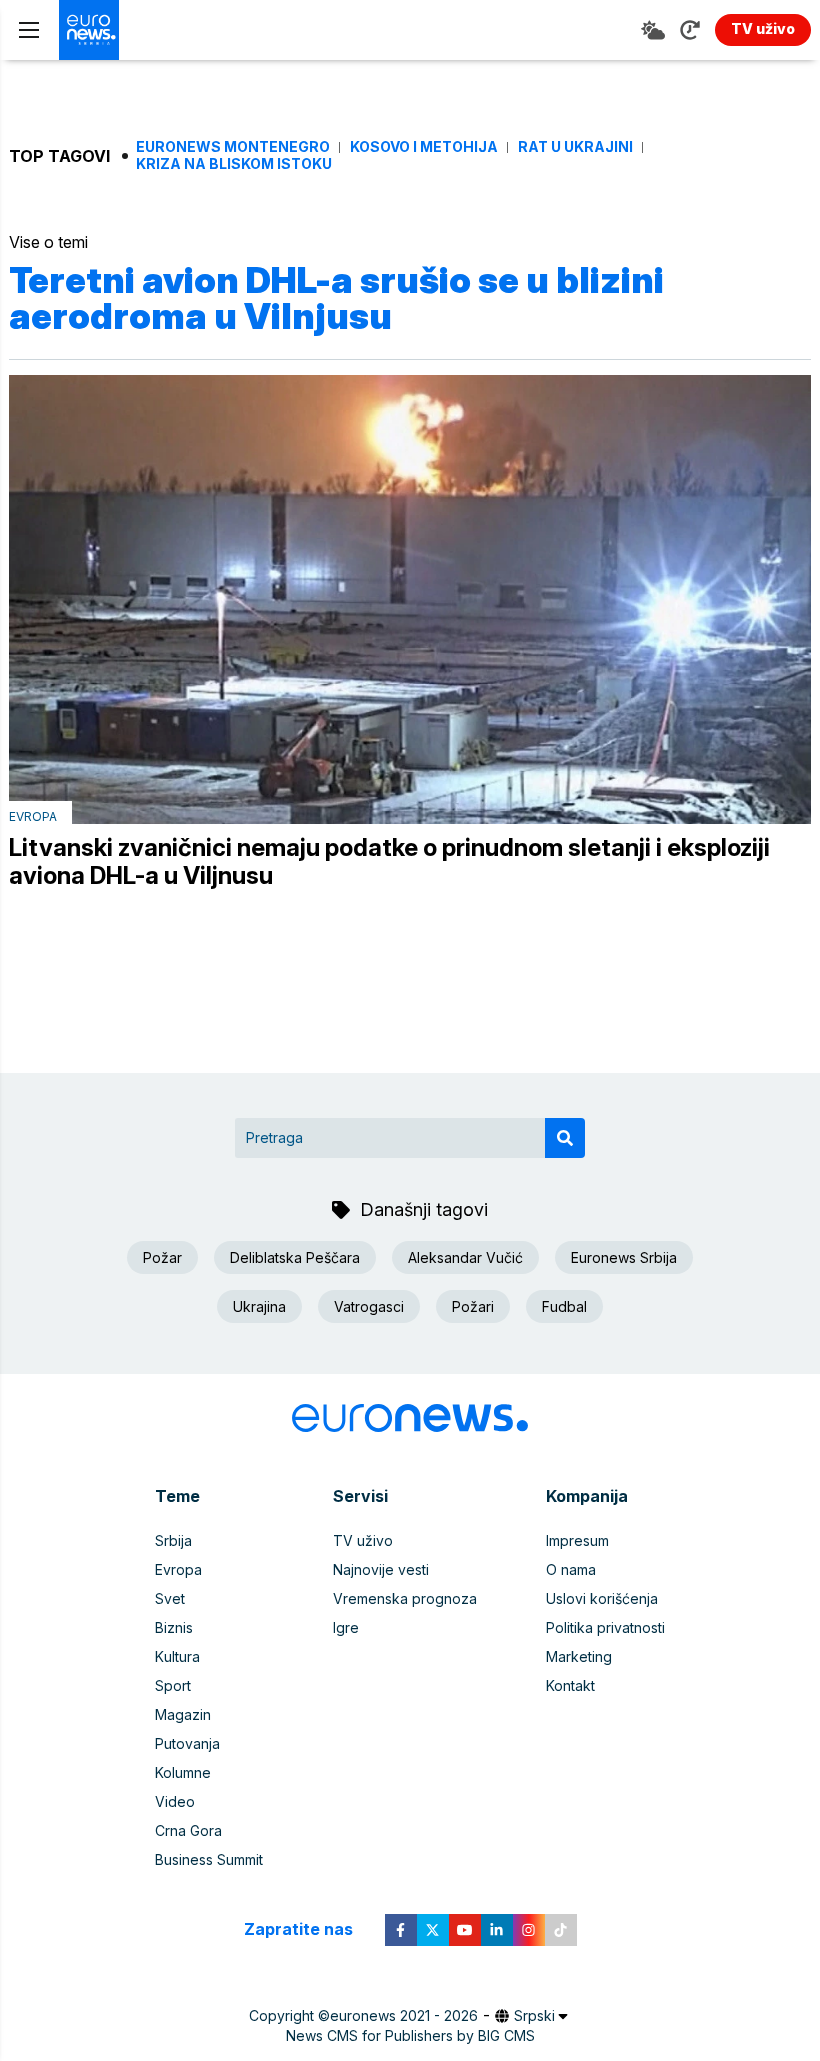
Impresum (577, 1540)
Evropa (33, 816)
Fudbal (564, 1306)
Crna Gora (188, 1830)
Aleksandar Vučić (465, 1257)
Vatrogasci (369, 1306)
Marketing (579, 1656)
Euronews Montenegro (233, 147)
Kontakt (570, 1685)
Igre (346, 1627)
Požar (162, 1257)
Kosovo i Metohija (424, 147)
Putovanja (187, 1743)
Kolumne (183, 1772)
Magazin (183, 1714)
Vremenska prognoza (405, 1598)
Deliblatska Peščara (295, 1257)
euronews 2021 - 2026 (404, 2015)
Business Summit (209, 1859)
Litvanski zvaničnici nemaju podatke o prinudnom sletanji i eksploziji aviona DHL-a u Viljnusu (389, 862)
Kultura (177, 1656)
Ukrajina (259, 1306)
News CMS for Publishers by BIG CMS (410, 2035)
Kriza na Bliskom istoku (234, 164)
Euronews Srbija (624, 1257)
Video (175, 1801)
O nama (571, 1569)
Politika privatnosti (605, 1627)
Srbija (173, 1540)
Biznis (174, 1627)
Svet (170, 1598)
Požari (473, 1306)
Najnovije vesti (381, 1569)
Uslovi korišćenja (602, 1598)
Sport (173, 1685)
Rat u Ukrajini (575, 147)
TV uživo (363, 1540)
